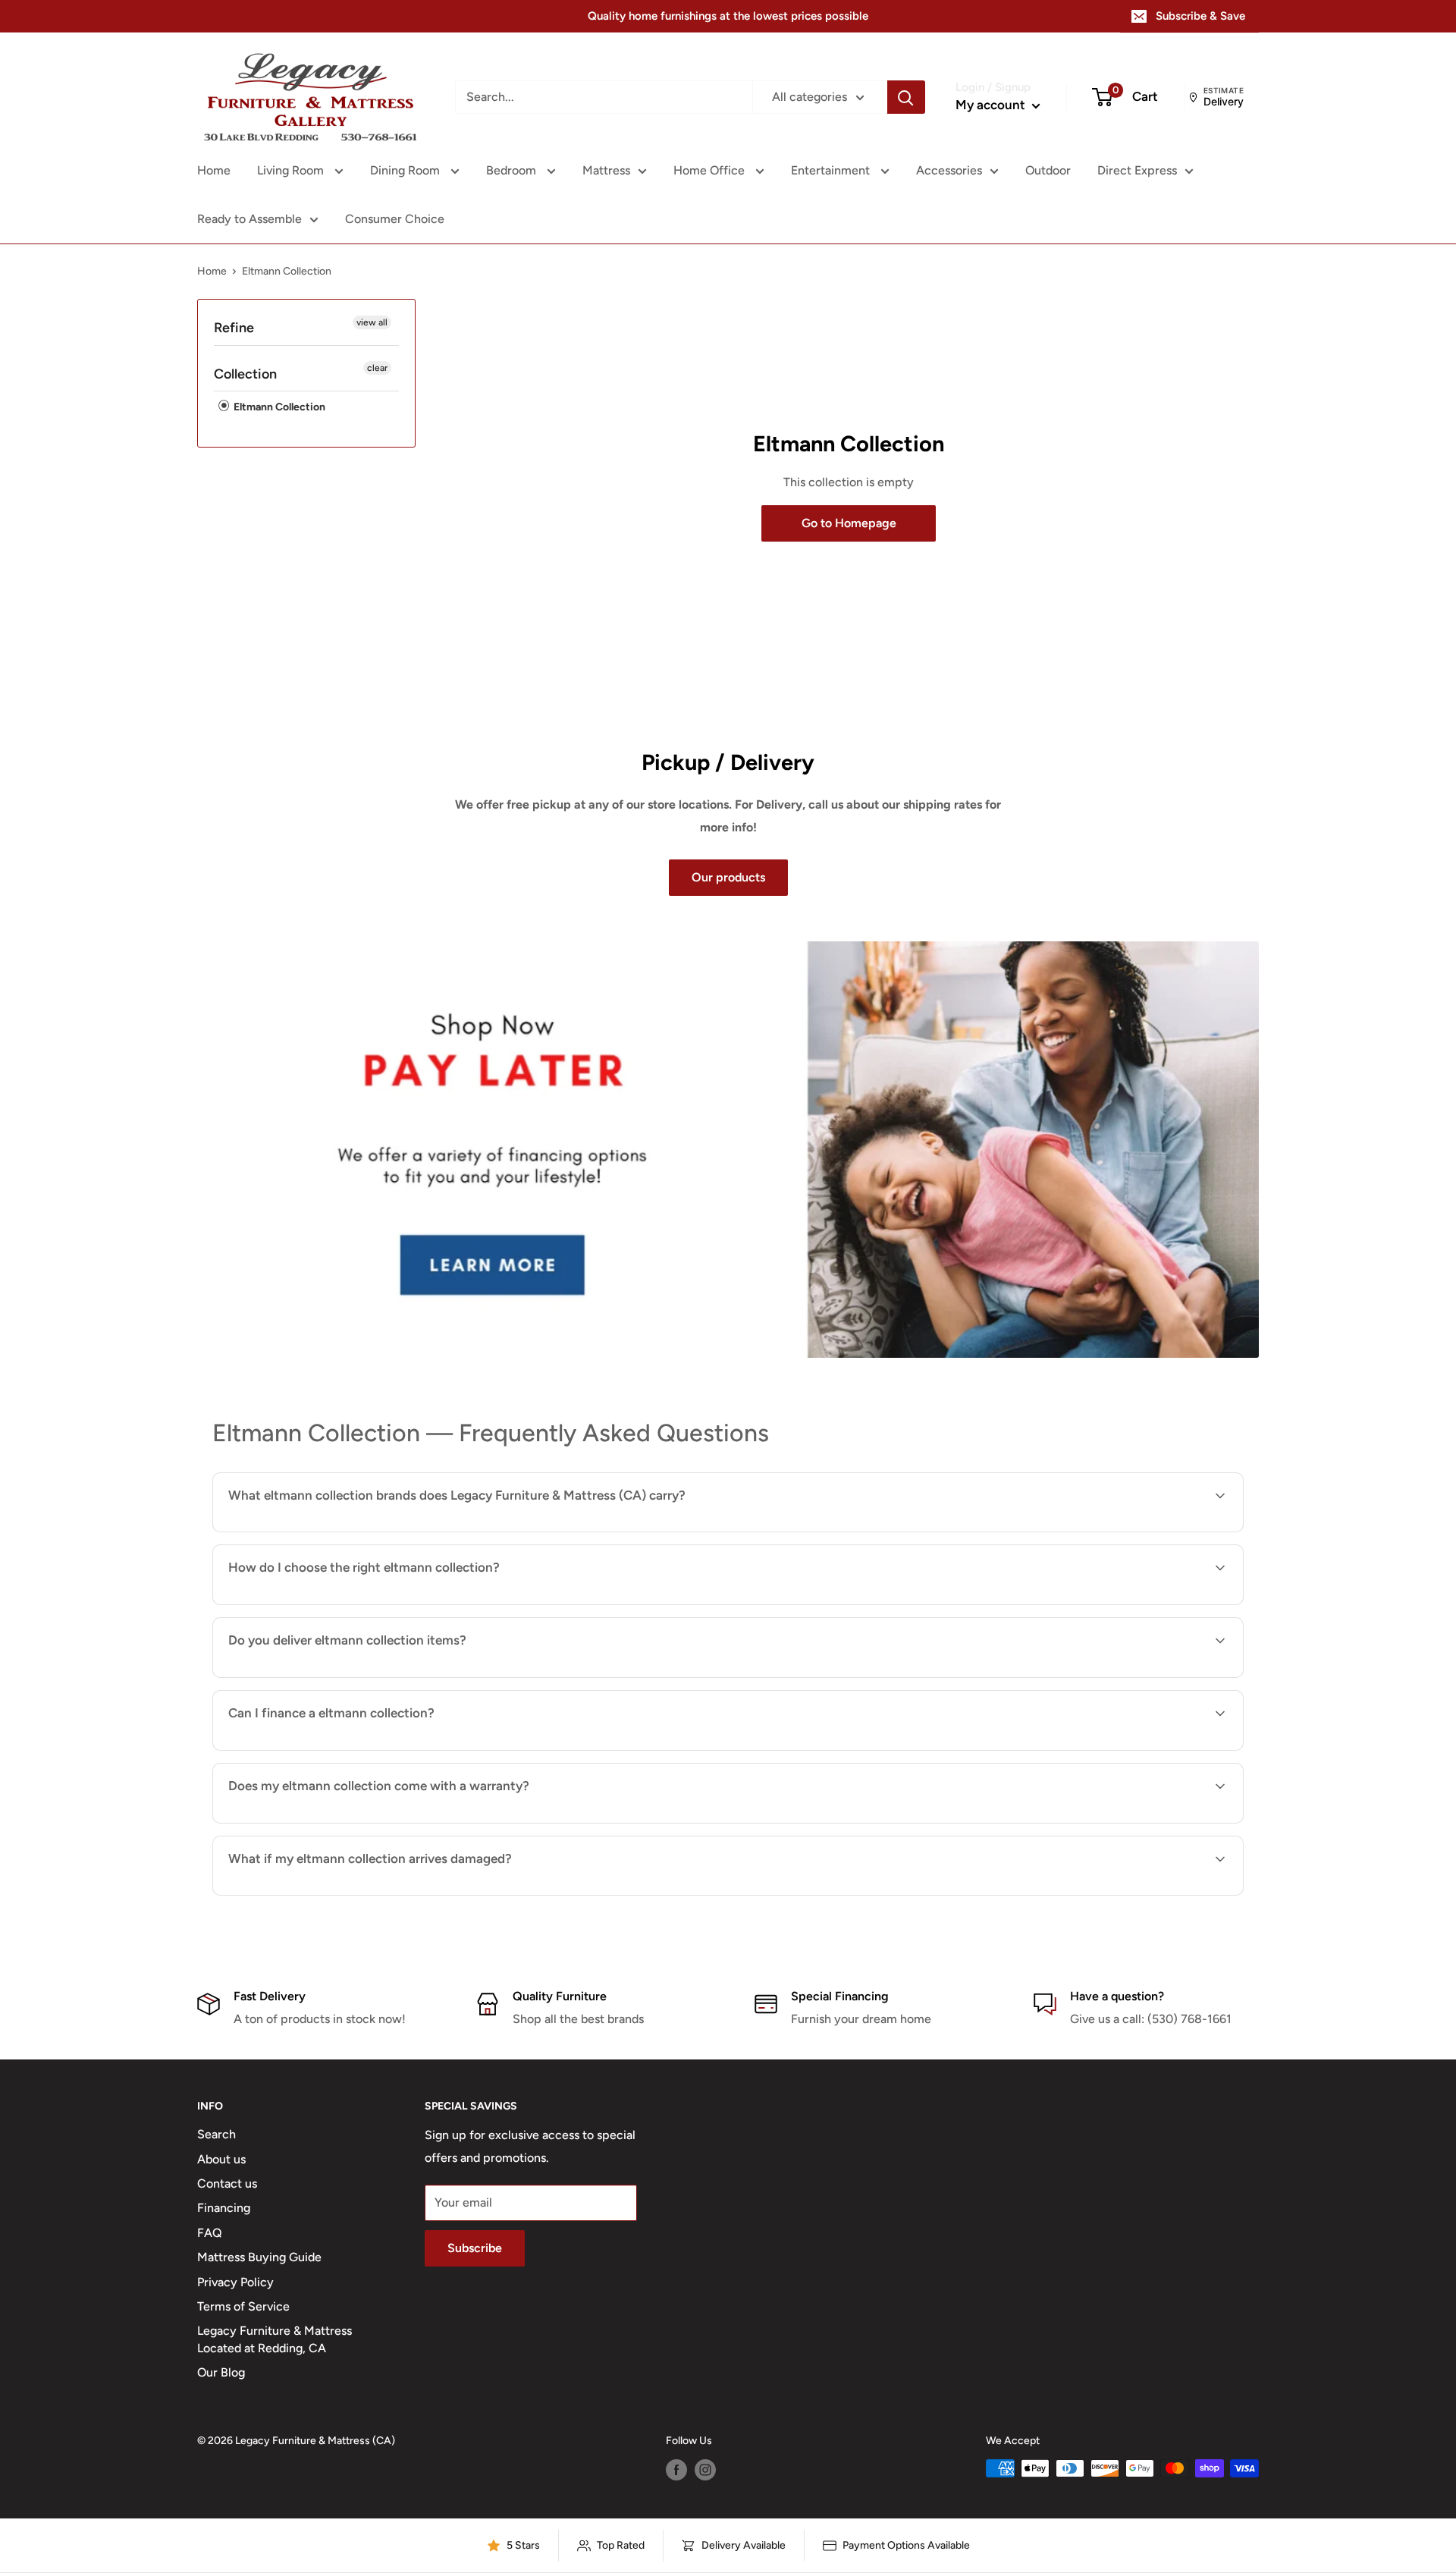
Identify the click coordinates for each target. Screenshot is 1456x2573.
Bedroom (513, 170)
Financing (224, 2208)
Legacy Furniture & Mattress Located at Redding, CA (275, 2339)
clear (377, 368)
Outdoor (1048, 170)
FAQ (210, 2233)
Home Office (711, 170)
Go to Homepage (849, 523)
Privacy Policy (235, 2282)
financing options (351, 1749)
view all (372, 322)
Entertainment (832, 170)
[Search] (906, 97)
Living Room (292, 170)
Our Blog (221, 2372)
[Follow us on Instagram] (705, 2470)
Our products (728, 877)
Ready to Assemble (249, 219)
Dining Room (406, 170)
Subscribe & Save (1200, 16)
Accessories (949, 170)
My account (992, 105)
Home (214, 170)
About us (221, 2159)
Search (217, 2134)
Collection (245, 374)
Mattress (606, 170)
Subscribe (475, 2248)
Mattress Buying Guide (259, 2257)
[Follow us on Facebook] (676, 2470)
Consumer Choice (395, 219)
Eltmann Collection (278, 407)
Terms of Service (243, 2306)
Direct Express (1137, 170)
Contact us (227, 2183)
